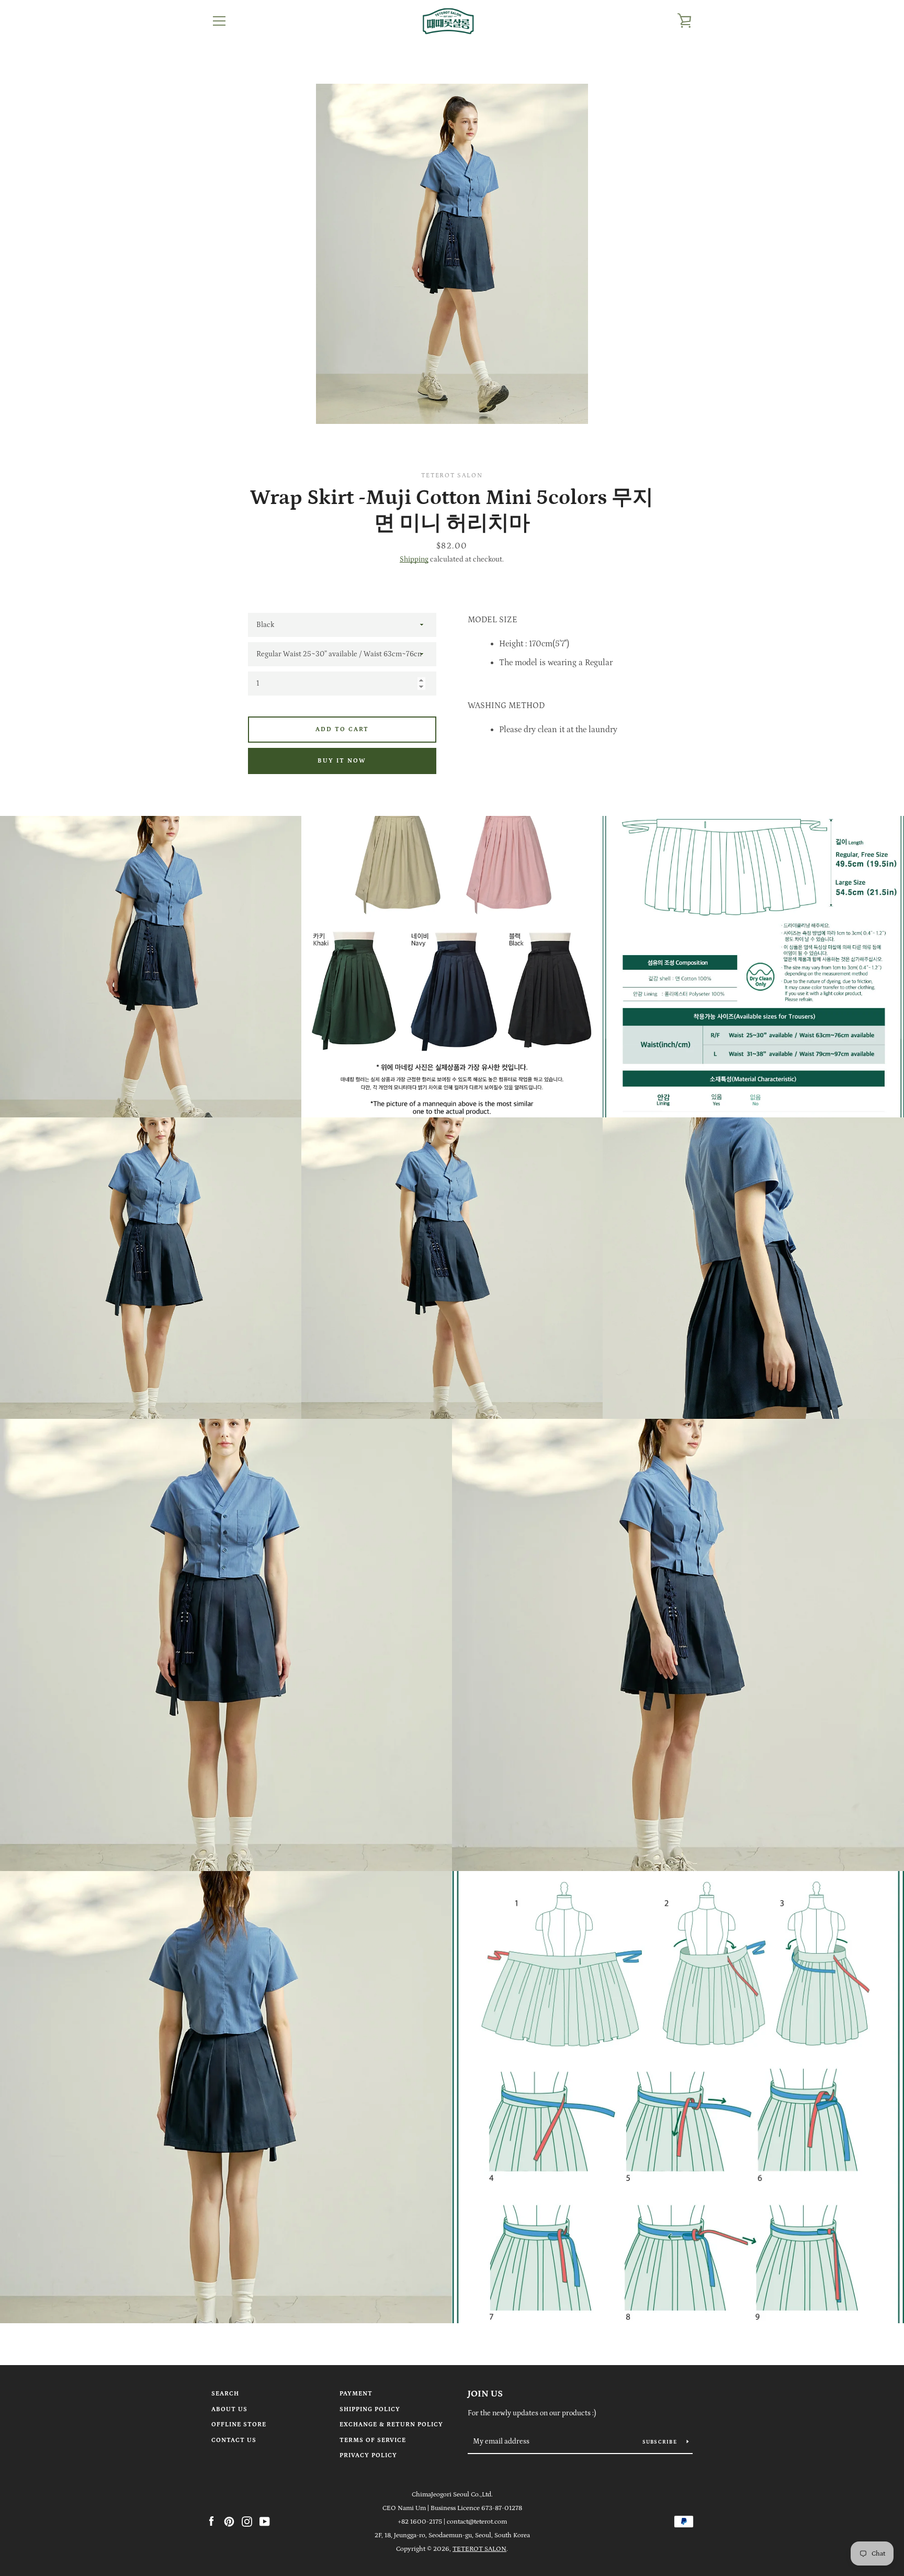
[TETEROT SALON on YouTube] (265, 2521)
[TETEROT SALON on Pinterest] (229, 2521)
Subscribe (661, 2442)
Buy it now (342, 761)
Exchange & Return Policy (391, 2424)
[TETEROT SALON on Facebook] (211, 2521)
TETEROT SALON (479, 2549)
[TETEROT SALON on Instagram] (247, 2521)
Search (225, 2394)
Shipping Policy (370, 2409)
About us (229, 2409)
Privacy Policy (368, 2455)
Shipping (414, 559)
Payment (356, 2394)
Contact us (234, 2440)
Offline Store (239, 2424)
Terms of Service (373, 2440)
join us (485, 2394)
